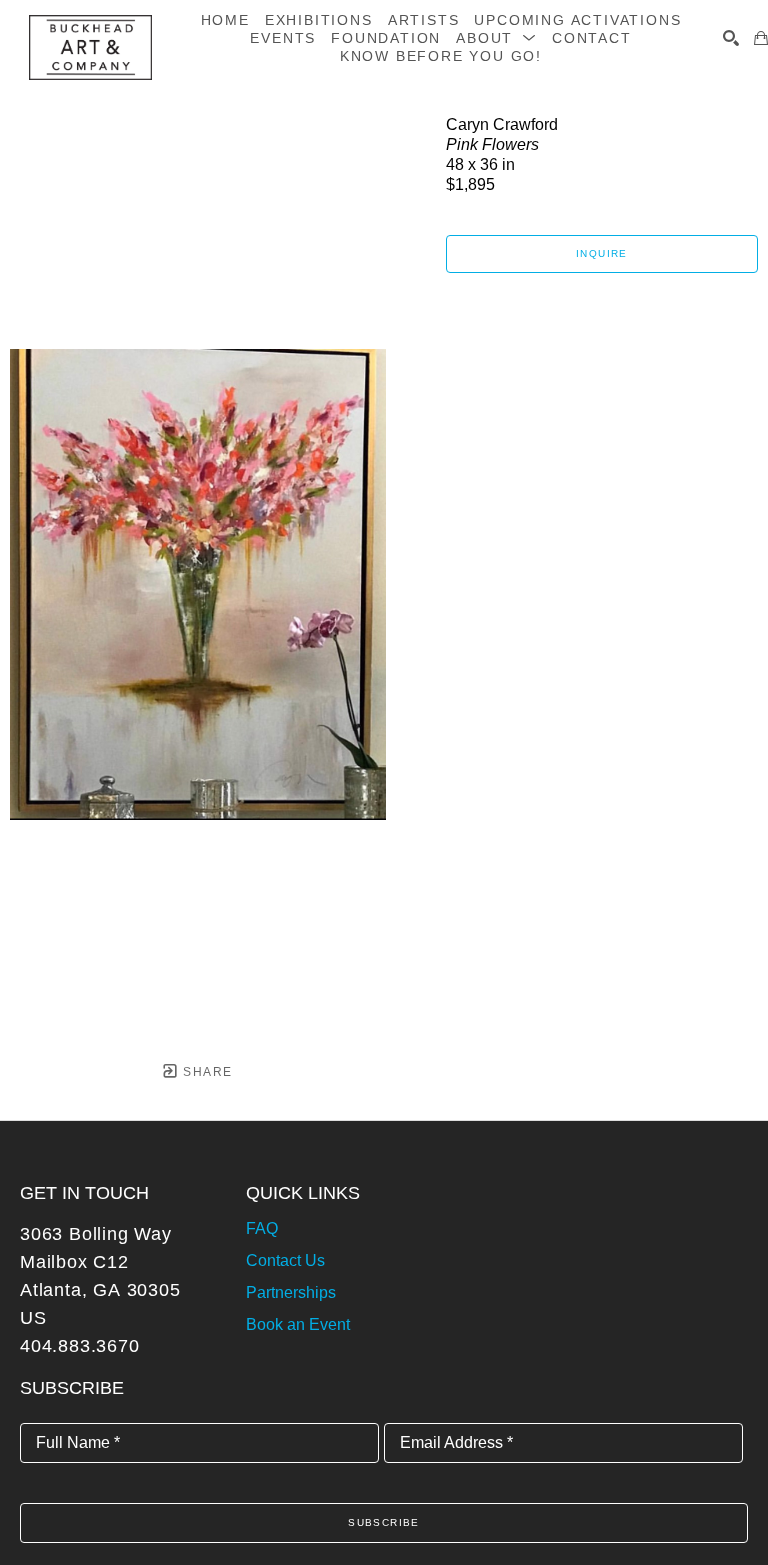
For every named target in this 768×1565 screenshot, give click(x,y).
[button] (496, 38)
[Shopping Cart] (761, 38)
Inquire (602, 253)
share (205, 1072)
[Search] (731, 38)
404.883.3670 (80, 1346)
